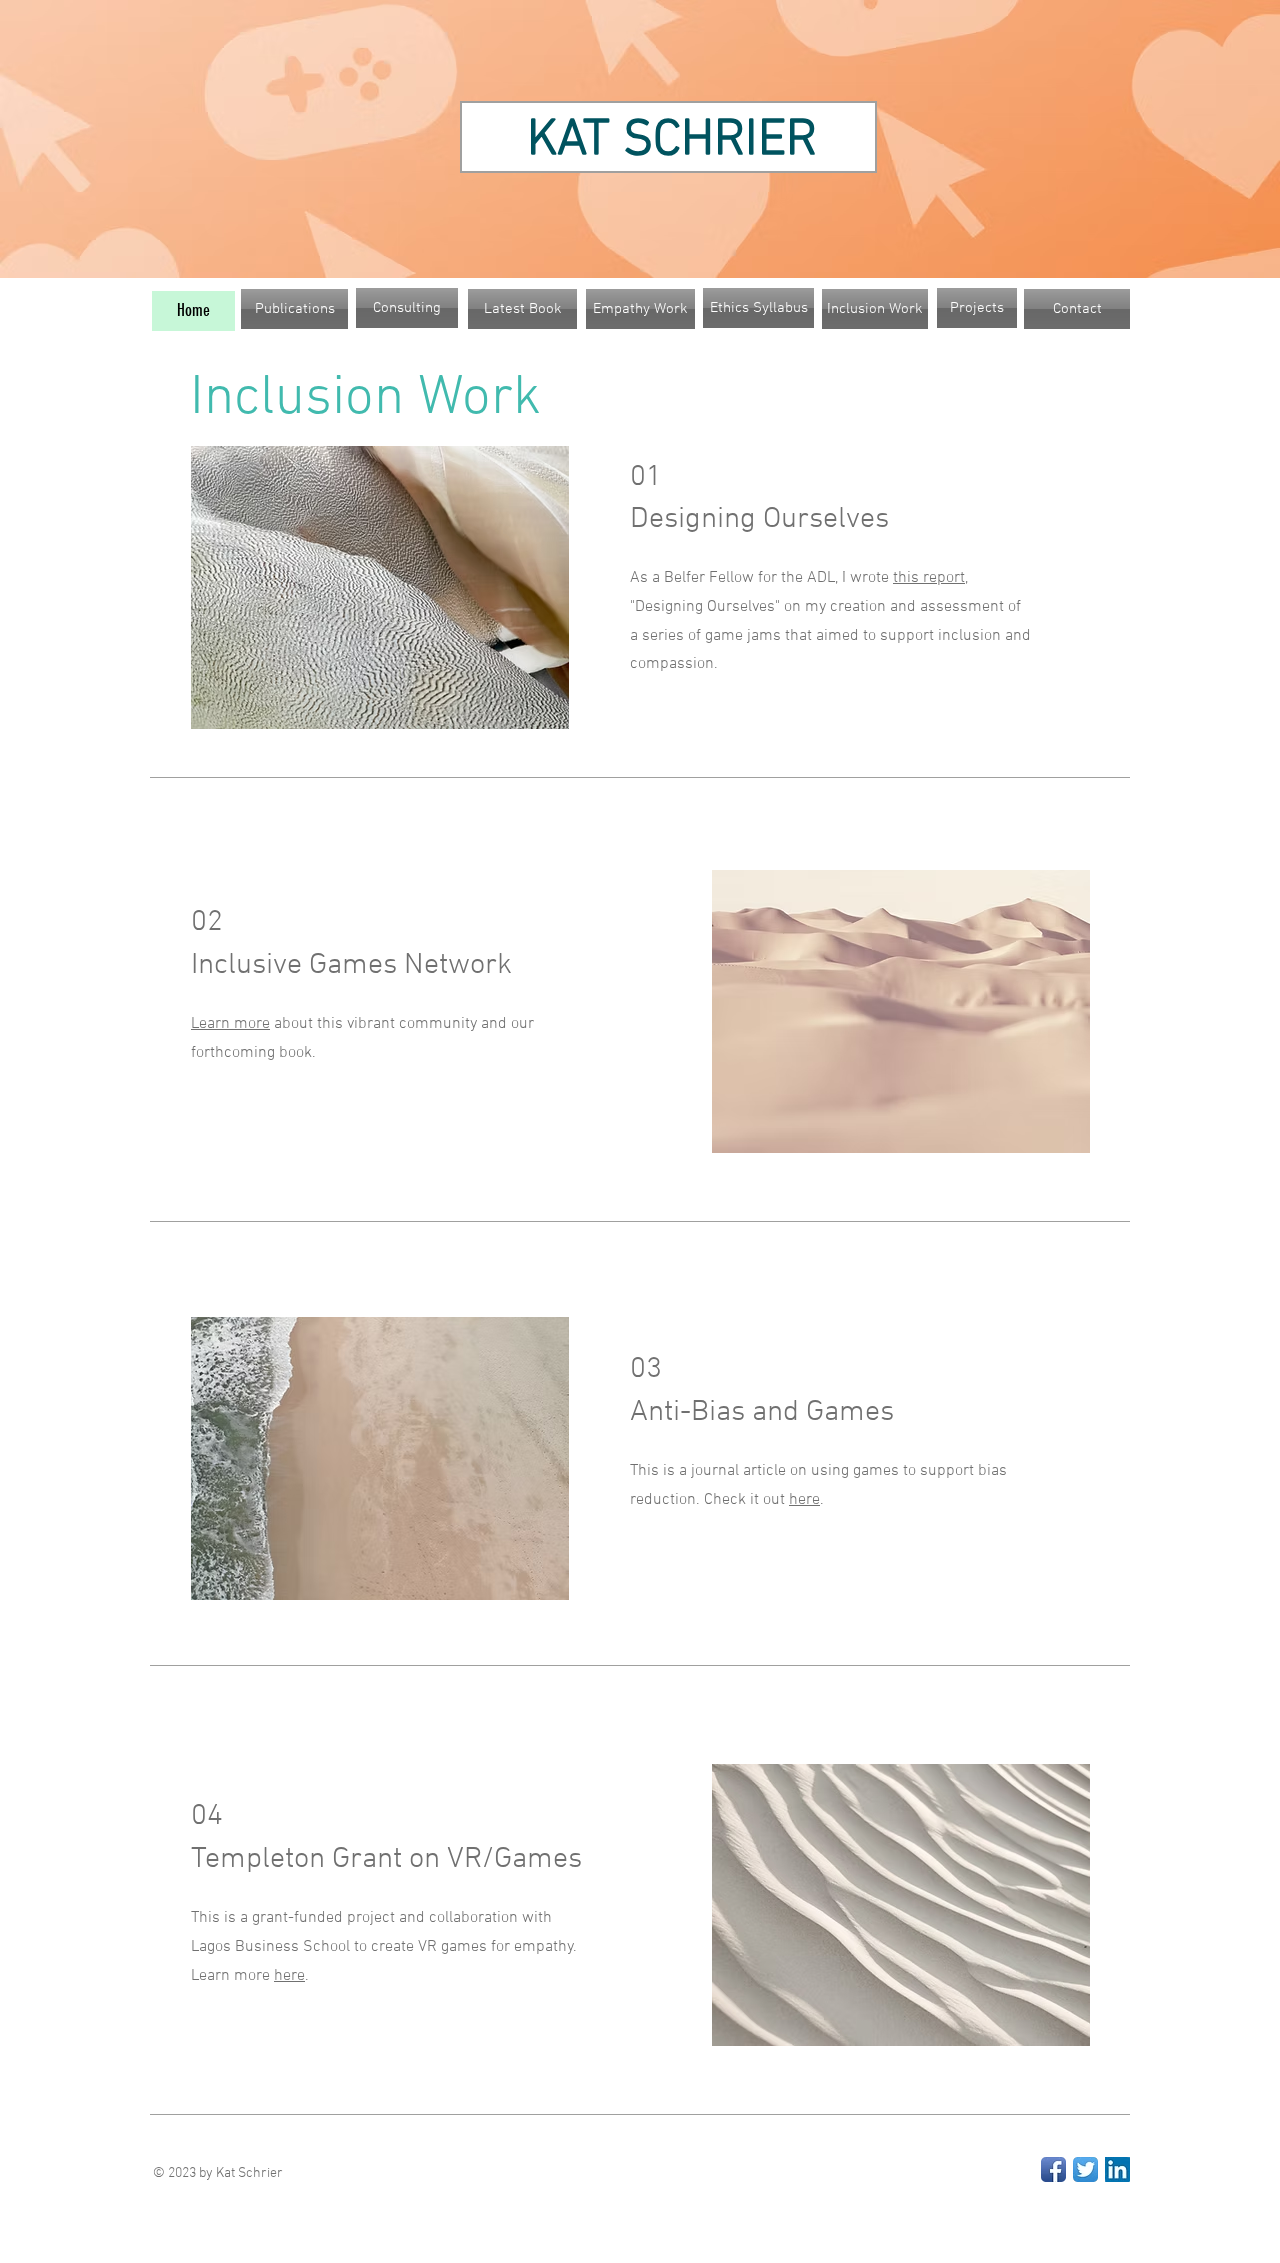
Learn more (230, 1024)
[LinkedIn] (1117, 2169)
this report (929, 578)
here (804, 1500)
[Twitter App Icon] (1085, 2169)
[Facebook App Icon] (1053, 2169)
